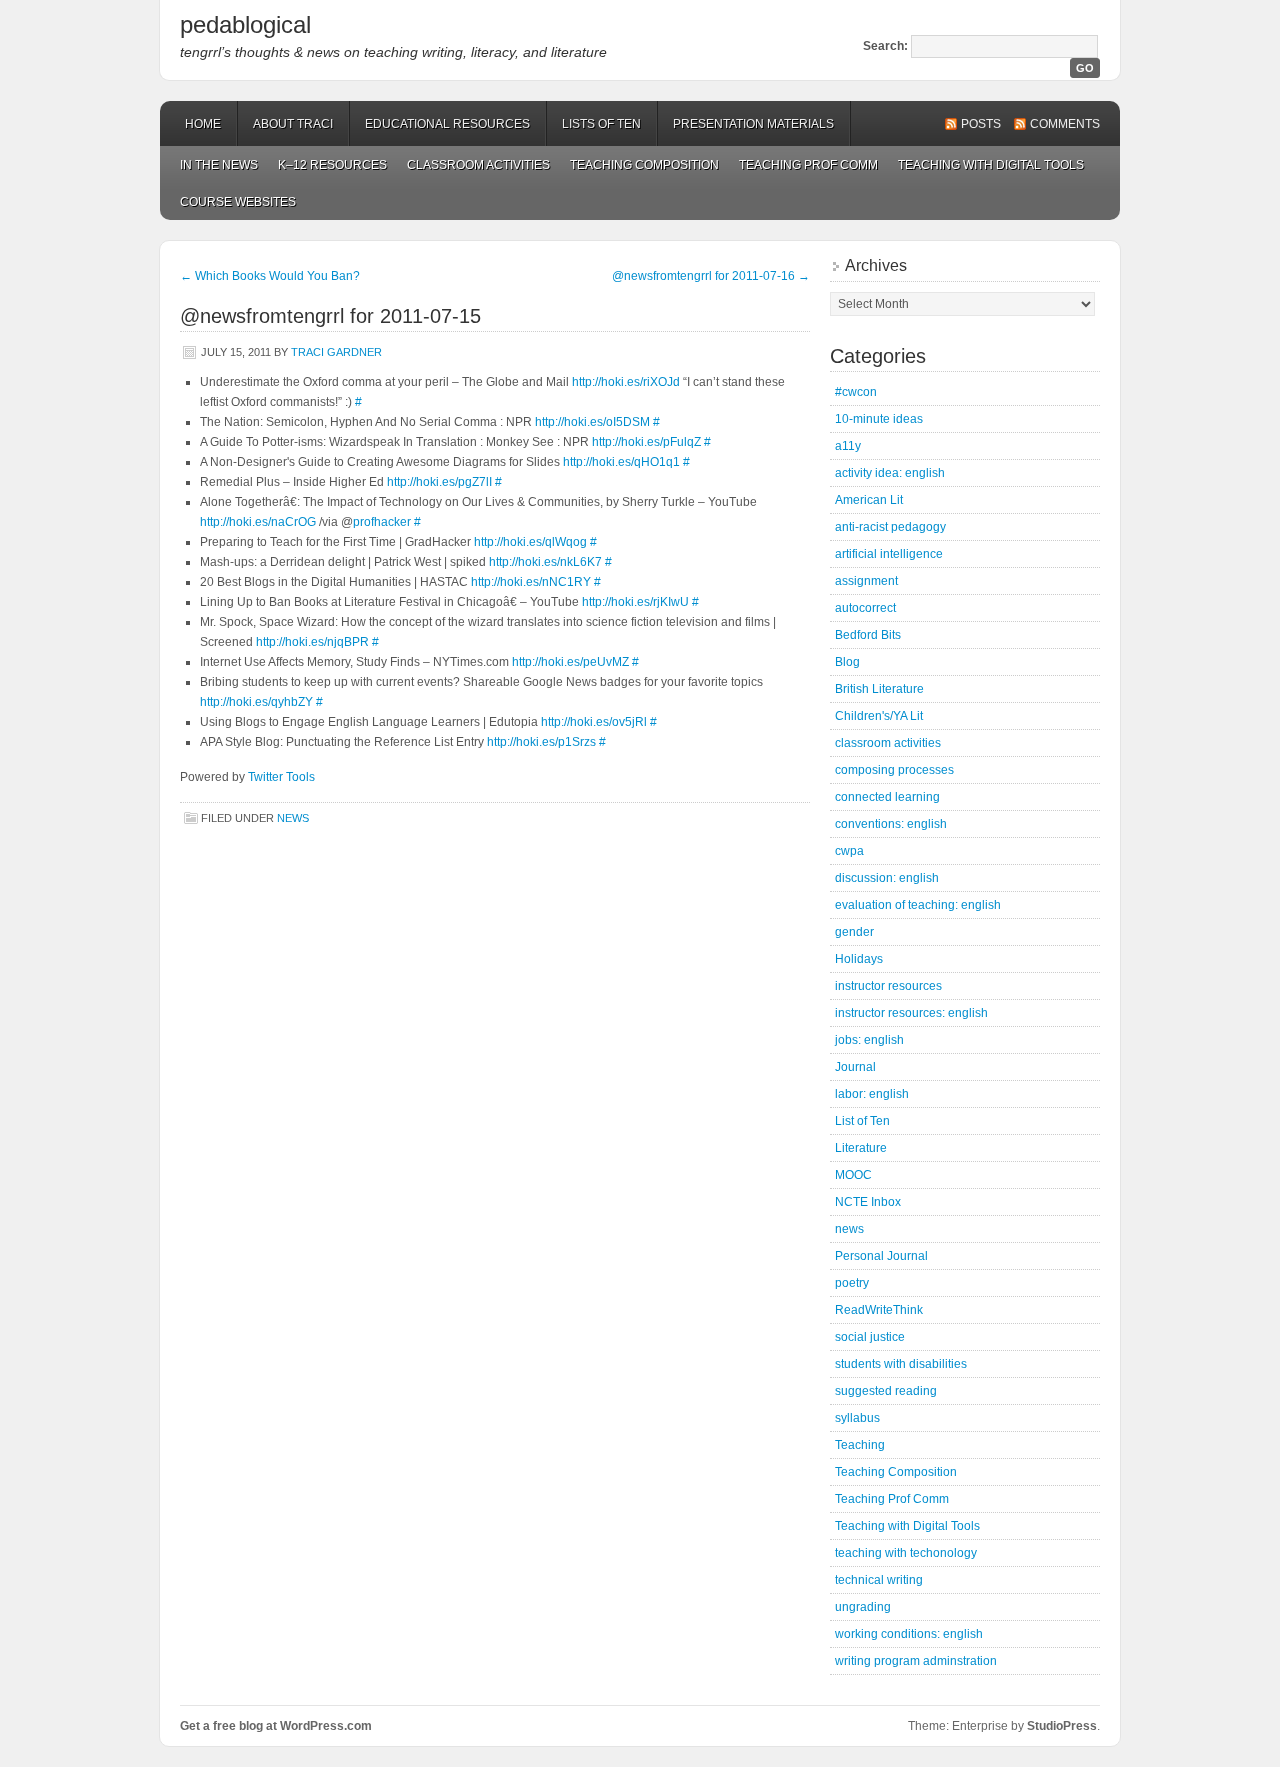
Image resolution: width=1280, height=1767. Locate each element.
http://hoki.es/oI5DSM (592, 422)
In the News (219, 165)
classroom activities (888, 743)
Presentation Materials (753, 124)
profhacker (382, 522)
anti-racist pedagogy (890, 527)
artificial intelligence (889, 554)
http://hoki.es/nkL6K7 (545, 562)
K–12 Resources (332, 165)
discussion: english (887, 878)
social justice (870, 1337)
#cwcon (856, 392)
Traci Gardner (336, 352)
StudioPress (1062, 1726)
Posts (981, 124)
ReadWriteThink (879, 1310)
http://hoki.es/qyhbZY (256, 702)
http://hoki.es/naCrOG (258, 522)
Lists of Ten (601, 124)
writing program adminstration (916, 1661)
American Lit (869, 500)
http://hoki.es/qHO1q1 (621, 462)
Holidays (859, 959)
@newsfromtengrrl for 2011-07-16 (711, 276)
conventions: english (891, 824)
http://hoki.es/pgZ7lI (439, 482)
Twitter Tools (281, 777)
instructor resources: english (911, 1013)
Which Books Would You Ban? (270, 276)
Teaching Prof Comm (808, 165)
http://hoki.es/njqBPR (312, 642)
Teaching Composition (644, 165)
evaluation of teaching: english (918, 905)
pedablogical (245, 24)
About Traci (293, 124)
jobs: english (869, 1040)
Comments (1065, 124)
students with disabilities (901, 1364)
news (293, 818)
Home (203, 124)
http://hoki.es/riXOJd (626, 382)
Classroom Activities (478, 165)
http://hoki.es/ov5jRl (594, 722)
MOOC (853, 1175)
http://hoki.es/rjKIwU (635, 602)
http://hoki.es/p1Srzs (541, 742)
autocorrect (865, 608)
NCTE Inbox (868, 1202)
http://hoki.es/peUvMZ (570, 662)
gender (854, 932)
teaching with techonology (906, 1553)
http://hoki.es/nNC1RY (531, 582)
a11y (848, 446)
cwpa (849, 851)
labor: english (872, 1094)
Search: (885, 46)
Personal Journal (881, 1256)
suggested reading (886, 1391)
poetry (852, 1283)
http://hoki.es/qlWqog (530, 542)
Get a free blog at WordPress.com (276, 1726)
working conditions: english (909, 1634)
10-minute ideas (879, 419)
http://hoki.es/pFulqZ (646, 442)
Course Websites (238, 202)
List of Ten (862, 1121)
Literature (861, 1148)
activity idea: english (890, 473)
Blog (847, 662)
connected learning (887, 797)
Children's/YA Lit (879, 716)
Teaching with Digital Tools (991, 165)
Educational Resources (447, 124)
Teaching (860, 1445)
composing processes (894, 770)
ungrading (863, 1607)
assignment (866, 581)
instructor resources (888, 986)
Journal (855, 1067)
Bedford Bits (868, 635)
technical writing (879, 1580)
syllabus (857, 1418)
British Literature (879, 689)
